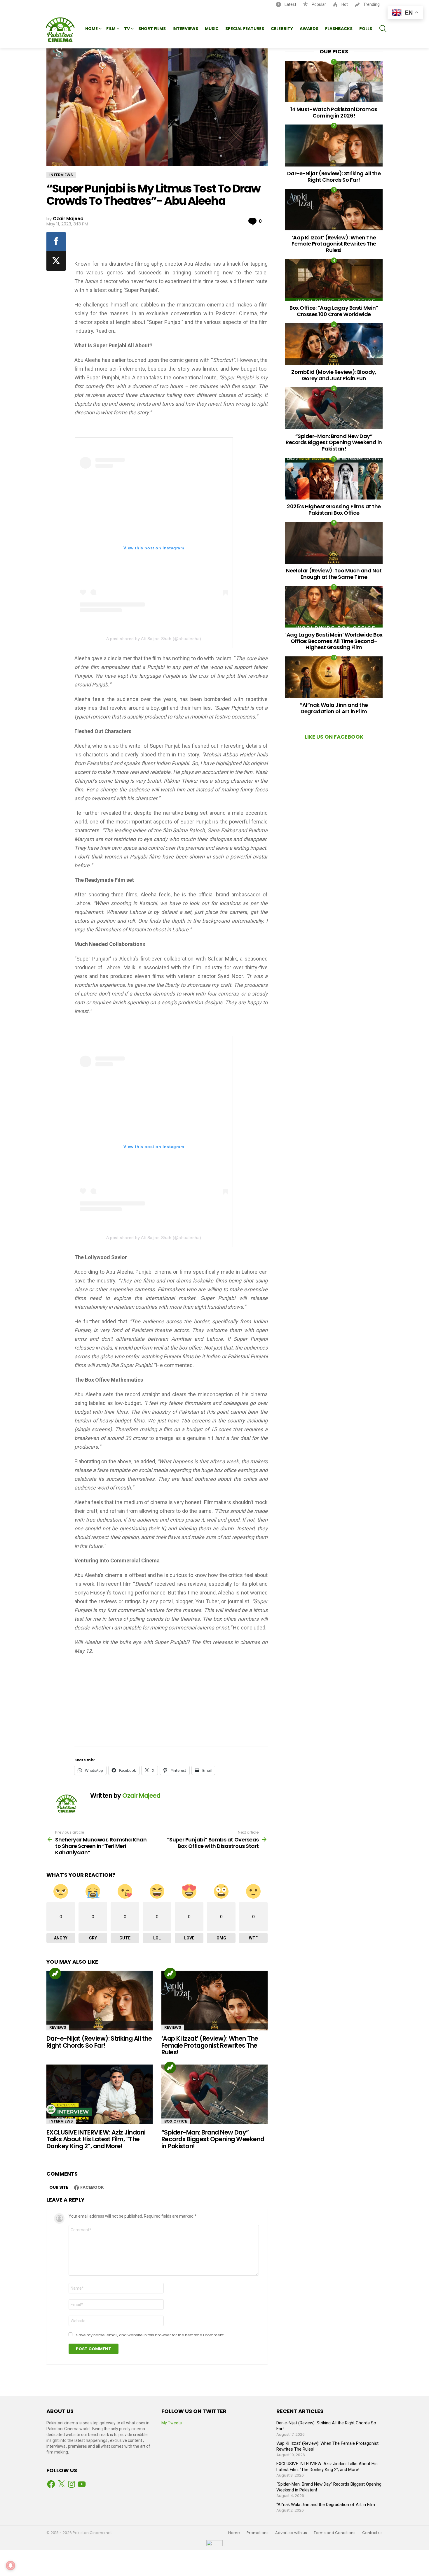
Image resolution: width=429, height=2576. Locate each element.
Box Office (176, 2121)
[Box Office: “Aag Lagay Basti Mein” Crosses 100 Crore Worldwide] (334, 280)
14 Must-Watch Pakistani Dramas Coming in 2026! (334, 112)
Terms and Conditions (335, 2533)
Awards (309, 29)
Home (91, 29)
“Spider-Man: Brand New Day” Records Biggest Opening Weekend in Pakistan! (213, 2139)
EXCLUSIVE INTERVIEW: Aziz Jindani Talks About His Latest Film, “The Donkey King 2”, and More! (96, 2139)
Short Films (152, 29)
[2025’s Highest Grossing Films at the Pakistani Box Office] (334, 479)
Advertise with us (291, 2533)
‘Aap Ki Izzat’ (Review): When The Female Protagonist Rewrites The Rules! (210, 2045)
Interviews (185, 29)
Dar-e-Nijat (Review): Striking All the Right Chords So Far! (99, 2042)
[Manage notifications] (11, 2566)
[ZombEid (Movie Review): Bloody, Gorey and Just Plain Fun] (334, 344)
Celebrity (282, 29)
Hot (344, 4)
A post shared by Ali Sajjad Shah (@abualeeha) (154, 639)
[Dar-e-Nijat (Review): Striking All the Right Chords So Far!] (100, 2001)
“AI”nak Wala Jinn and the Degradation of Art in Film (334, 708)
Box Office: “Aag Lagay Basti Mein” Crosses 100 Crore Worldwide (334, 311)
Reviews (58, 2027)
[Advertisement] (171, 244)
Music (212, 29)
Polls (366, 29)
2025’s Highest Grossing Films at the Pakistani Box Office (334, 510)
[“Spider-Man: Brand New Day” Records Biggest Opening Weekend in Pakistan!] (214, 2094)
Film (111, 29)
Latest (290, 4)
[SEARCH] (383, 29)
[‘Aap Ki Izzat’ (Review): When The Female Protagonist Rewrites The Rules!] (214, 2001)
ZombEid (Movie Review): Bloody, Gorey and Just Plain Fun (334, 375)
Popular (318, 4)
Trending (371, 4)
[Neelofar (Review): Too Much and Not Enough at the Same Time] (334, 543)
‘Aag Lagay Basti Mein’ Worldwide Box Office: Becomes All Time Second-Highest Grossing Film (334, 641)
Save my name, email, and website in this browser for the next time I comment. (150, 2335)
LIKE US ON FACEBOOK (334, 737)
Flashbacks (339, 29)
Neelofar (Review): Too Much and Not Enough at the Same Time (334, 574)
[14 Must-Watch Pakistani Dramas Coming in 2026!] (334, 82)
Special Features (245, 29)
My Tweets (172, 2423)
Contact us (372, 2533)
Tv (127, 29)
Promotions (258, 2533)
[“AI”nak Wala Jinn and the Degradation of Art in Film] (334, 677)
